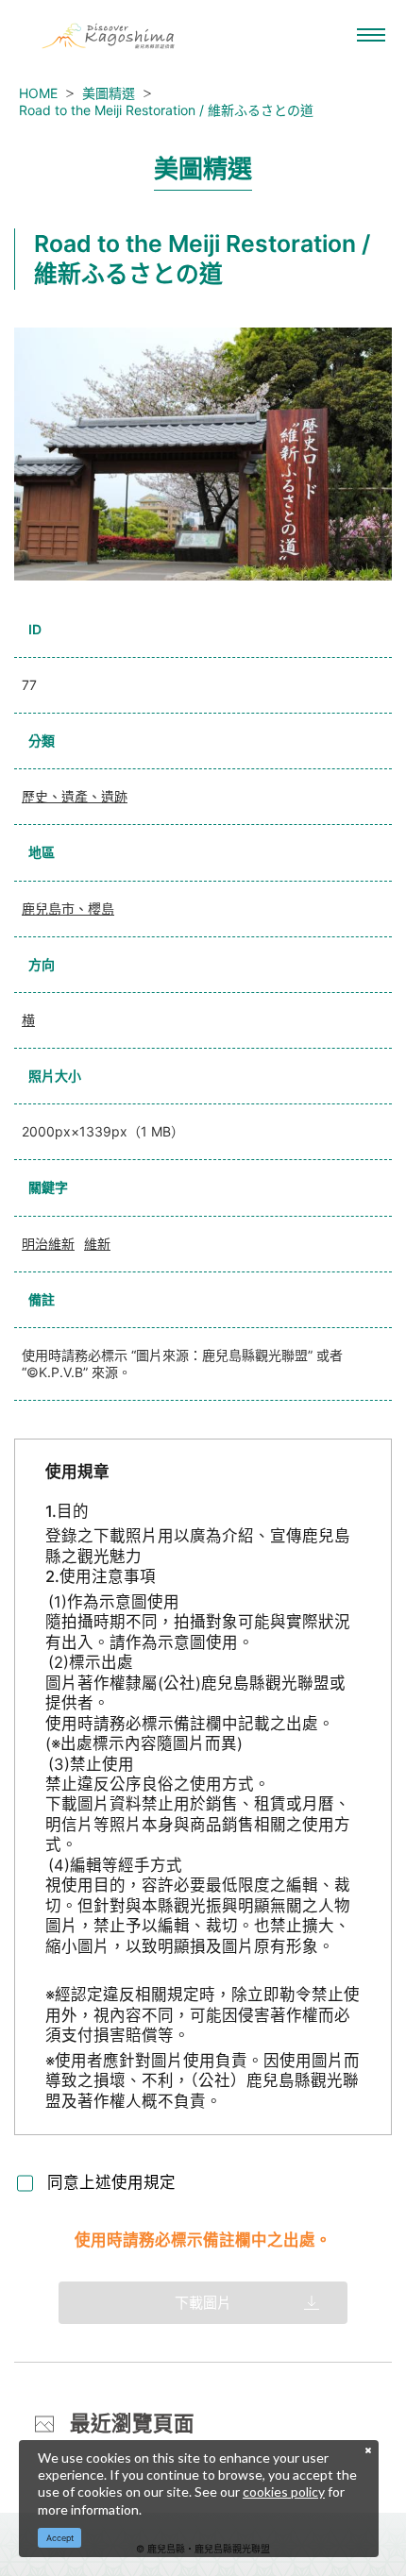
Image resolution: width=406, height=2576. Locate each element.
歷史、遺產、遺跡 (75, 796)
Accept (60, 2538)
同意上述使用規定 (111, 2182)
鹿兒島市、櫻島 (68, 909)
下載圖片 (203, 2303)
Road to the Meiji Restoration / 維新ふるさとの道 (166, 110)
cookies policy (284, 2492)
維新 (97, 1244)
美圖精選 (109, 93)
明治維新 (48, 1244)
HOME (38, 93)
